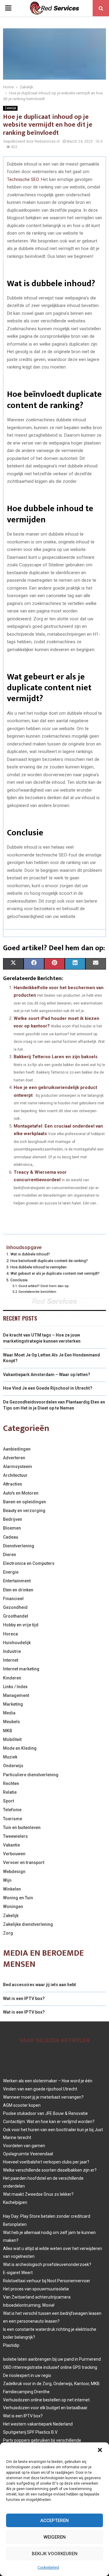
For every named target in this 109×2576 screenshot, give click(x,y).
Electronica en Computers (29, 1563)
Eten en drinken (18, 1590)
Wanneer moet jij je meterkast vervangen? (43, 2097)
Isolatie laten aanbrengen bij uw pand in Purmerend (52, 2359)
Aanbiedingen (17, 1449)
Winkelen (12, 1889)
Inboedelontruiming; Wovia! (29, 2305)
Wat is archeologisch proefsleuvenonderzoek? (47, 2264)
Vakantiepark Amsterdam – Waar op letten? (47, 1375)
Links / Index (15, 1687)
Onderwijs (13, 1766)
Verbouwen (14, 1854)
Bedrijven (13, 1519)
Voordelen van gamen (24, 2146)
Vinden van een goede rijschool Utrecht (40, 2089)
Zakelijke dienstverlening (28, 1924)
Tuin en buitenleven (22, 1828)
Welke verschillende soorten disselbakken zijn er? (50, 2170)
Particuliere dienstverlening (31, 1775)
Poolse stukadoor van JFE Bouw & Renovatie (45, 2113)
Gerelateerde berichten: (38, 1292)
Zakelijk (10, 108)
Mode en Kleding (20, 1748)
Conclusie (19, 1280)
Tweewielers (15, 1836)
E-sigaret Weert (18, 2273)
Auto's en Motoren (21, 1493)
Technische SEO (23, 179)
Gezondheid (15, 1607)
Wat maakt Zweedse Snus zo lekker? (38, 2194)
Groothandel (16, 1616)
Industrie (12, 1651)
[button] (100, 2450)
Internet (11, 1660)
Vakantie (12, 1845)
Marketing (13, 1704)
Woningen (13, 1907)
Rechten (11, 1783)
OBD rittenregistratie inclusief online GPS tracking (50, 2367)
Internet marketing (21, 1669)
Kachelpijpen (15, 2202)
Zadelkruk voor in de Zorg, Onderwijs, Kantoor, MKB (51, 2384)
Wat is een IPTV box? (24, 1998)
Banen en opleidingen (25, 1502)
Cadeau (11, 1537)
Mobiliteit (12, 1739)
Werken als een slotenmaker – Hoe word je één (48, 2081)
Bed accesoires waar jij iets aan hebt (40, 1985)
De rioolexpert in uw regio (27, 2375)
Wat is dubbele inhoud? (30, 1254)
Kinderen (12, 1678)
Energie (11, 1572)
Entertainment (17, 1581)
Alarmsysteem (18, 1467)
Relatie (10, 1792)
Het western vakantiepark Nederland (38, 2424)
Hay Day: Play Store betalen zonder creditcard (47, 2216)
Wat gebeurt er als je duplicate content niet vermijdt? (55, 1273)
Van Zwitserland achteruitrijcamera (37, 2297)
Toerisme (13, 1819)
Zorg (8, 1933)
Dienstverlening (19, 1546)
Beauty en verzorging (24, 1511)
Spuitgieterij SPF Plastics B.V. (30, 2432)
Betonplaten (15, 2224)
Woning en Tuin (18, 1898)
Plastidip (11, 2345)
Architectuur (15, 1475)
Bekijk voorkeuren (55, 2554)
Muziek (10, 1757)
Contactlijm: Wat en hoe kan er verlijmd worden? (49, 2122)
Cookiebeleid (48, 2568)
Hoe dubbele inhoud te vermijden (38, 1267)
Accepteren (54, 2521)
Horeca (10, 1634)
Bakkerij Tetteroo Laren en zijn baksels (56, 1057)
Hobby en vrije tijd (21, 1625)
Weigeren (55, 2537)
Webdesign (14, 1872)
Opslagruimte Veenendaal (28, 2154)
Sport (8, 1801)
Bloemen (12, 1528)
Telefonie (12, 1810)
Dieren (10, 1555)
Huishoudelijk (17, 1643)
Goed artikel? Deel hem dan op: (44, 1286)
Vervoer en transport (24, 1862)
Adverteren (14, 1458)
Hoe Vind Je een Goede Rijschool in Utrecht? (48, 1388)
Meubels (12, 1722)
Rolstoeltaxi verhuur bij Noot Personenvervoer (47, 2281)
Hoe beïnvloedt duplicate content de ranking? (49, 1261)
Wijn (7, 1880)
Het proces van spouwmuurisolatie (36, 2289)
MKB (8, 1731)
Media (9, 1713)
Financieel (13, 1599)
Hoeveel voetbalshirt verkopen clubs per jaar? (46, 2162)
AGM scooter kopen (22, 2105)
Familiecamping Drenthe (26, 2392)
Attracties (13, 1484)
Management (16, 1695)
